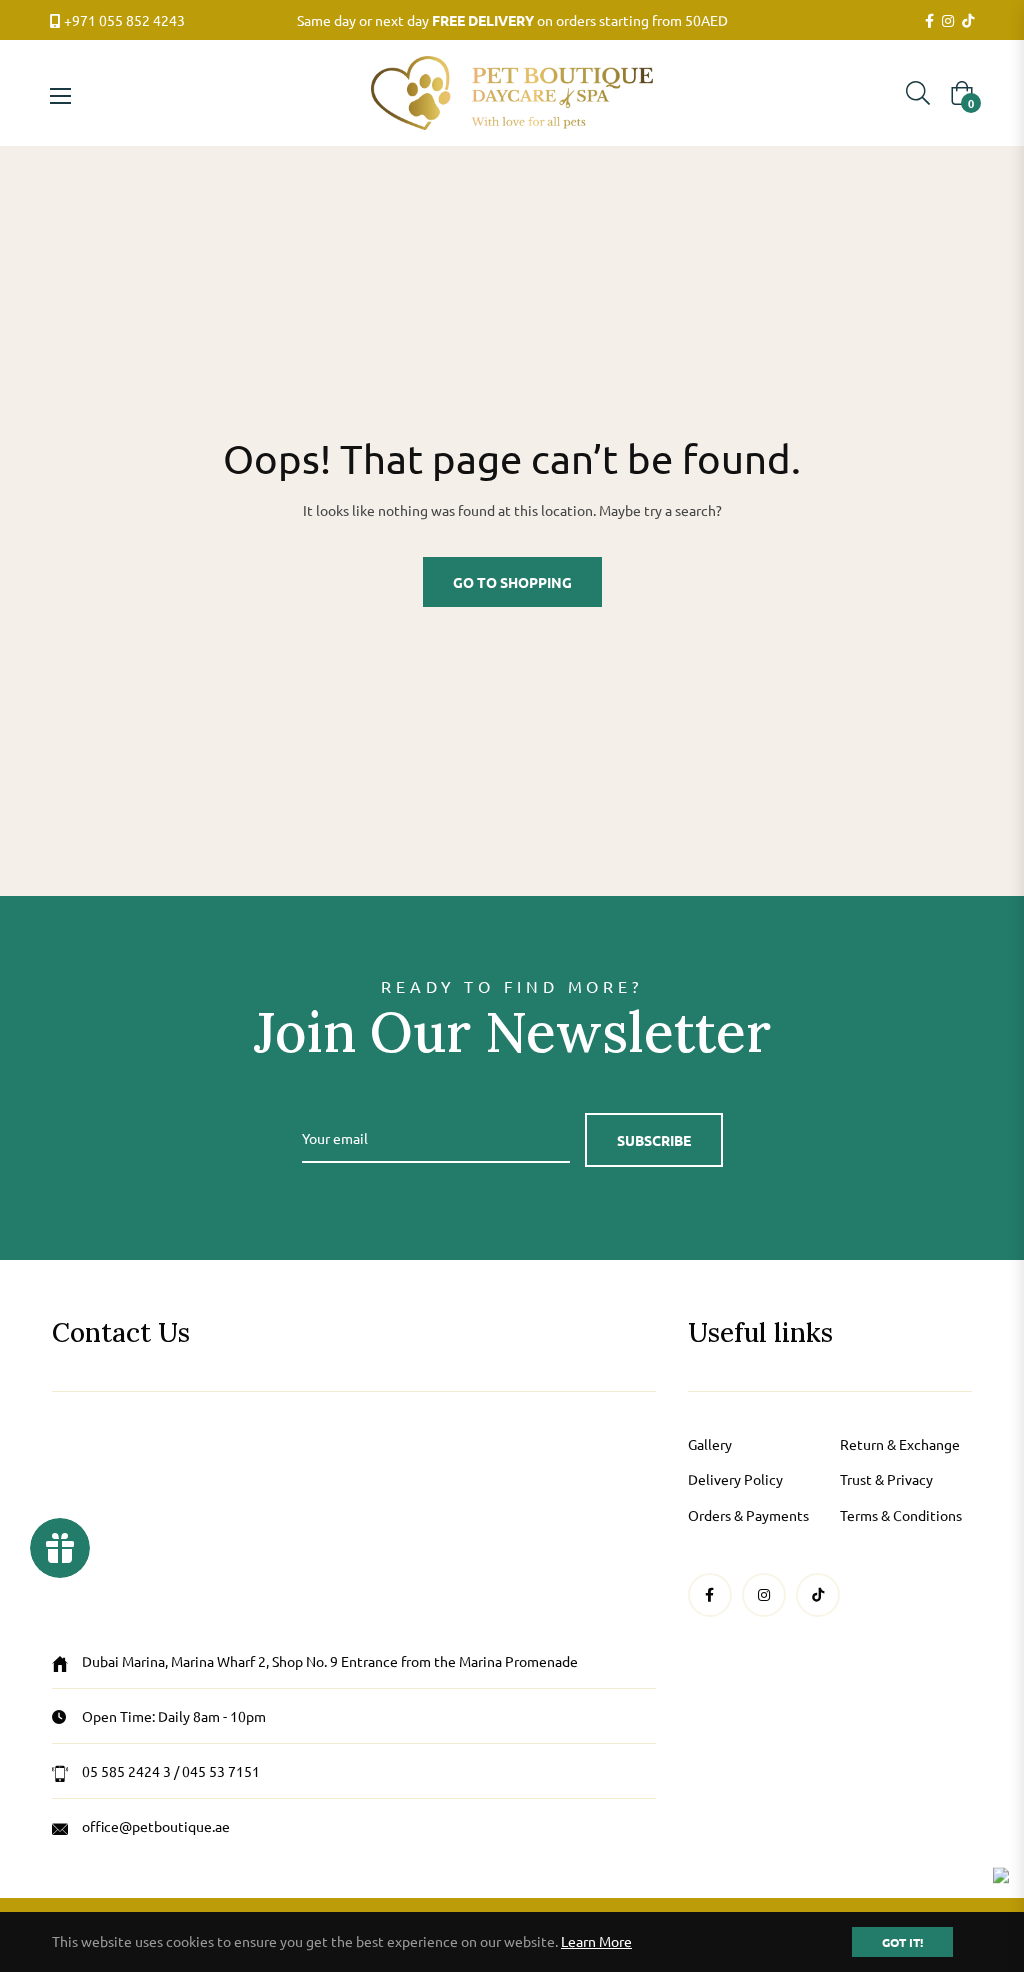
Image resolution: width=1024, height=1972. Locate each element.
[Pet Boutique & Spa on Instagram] (948, 21)
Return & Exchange (900, 1444)
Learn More (596, 1941)
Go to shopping (512, 582)
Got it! (902, 1942)
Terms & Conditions (901, 1515)
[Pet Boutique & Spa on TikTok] (968, 21)
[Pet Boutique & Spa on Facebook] (929, 21)
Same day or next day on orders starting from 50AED (512, 20)
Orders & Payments (748, 1515)
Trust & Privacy (886, 1479)
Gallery (710, 1444)
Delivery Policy (735, 1479)
